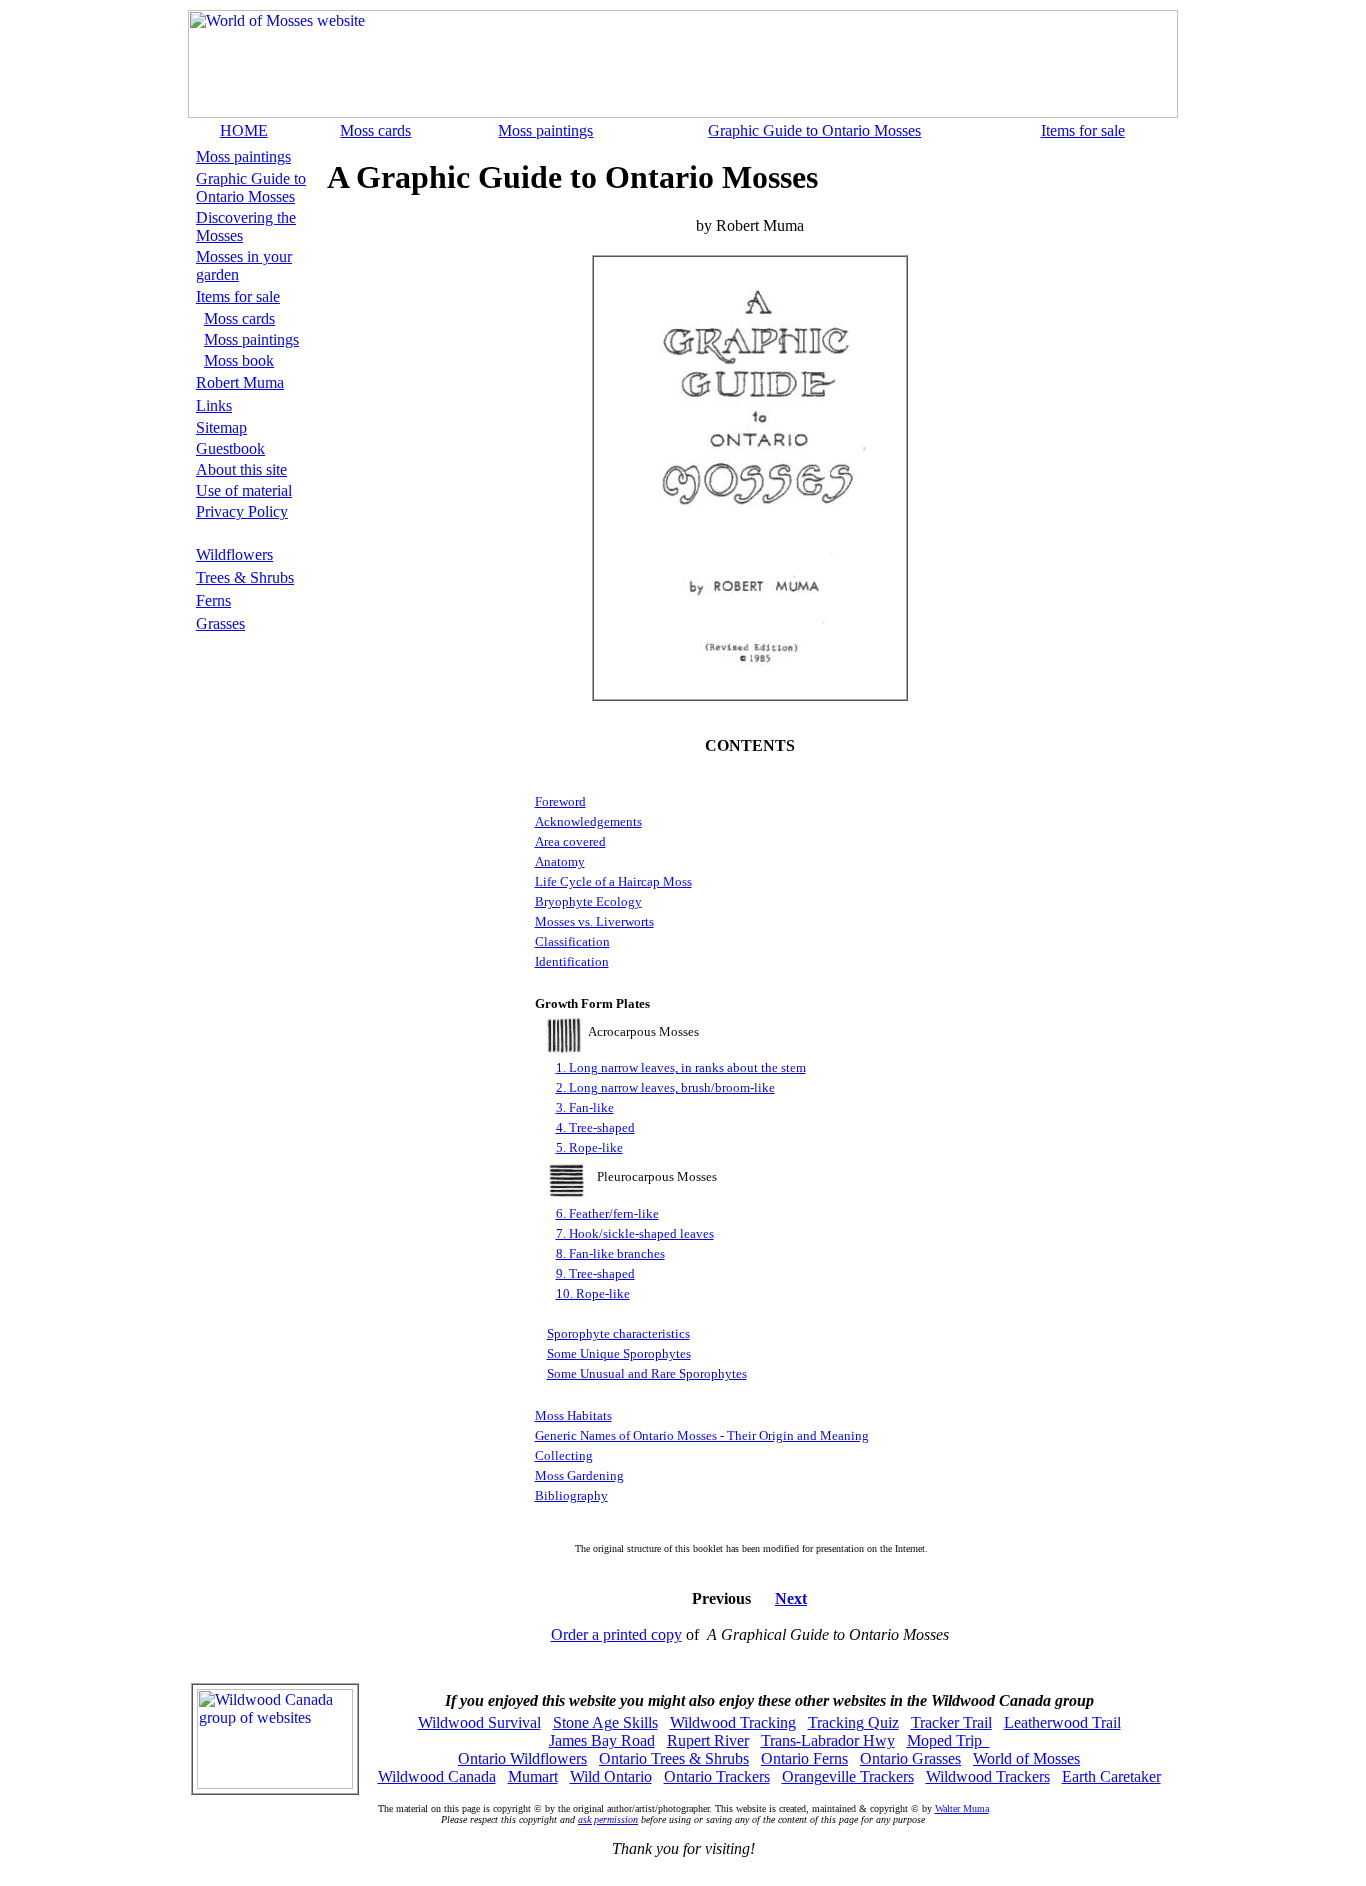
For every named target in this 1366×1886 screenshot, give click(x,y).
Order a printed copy (616, 1634)
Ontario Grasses (910, 1758)
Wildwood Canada (437, 1776)
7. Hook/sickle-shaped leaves (635, 1233)
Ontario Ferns (804, 1758)
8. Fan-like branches (610, 1253)
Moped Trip (948, 1740)
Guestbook (230, 448)
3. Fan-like (585, 1107)
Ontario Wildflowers (522, 1758)
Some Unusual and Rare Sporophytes (647, 1373)
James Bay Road (602, 1740)
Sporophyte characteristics (618, 1333)
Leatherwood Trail (1062, 1722)
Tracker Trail (951, 1722)
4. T (566, 1127)
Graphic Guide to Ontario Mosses (814, 130)
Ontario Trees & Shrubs (674, 1758)
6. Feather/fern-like (607, 1213)
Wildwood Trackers (988, 1776)
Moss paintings (545, 130)
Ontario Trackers (717, 1776)
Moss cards (375, 130)
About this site (241, 469)
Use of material (244, 490)
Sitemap (221, 427)
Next (791, 1598)
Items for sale (1083, 130)
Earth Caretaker (1111, 1776)
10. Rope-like (593, 1293)
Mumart (533, 1776)
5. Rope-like (589, 1147)
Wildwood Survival (479, 1722)
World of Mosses (1026, 1758)
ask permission (608, 1819)
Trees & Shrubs (245, 577)
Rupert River (708, 1740)
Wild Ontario (611, 1776)
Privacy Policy (242, 511)
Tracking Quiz (853, 1722)
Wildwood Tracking (733, 1722)
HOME (244, 130)
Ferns (213, 600)
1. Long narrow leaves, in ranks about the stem (681, 1067)
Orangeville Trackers (848, 1776)
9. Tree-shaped (595, 1273)
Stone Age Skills (605, 1722)
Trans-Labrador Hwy (828, 1740)
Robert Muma (240, 382)
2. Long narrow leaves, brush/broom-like (665, 1087)
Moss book (239, 360)
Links (214, 405)
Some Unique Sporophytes (619, 1353)
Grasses (220, 623)
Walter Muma (962, 1808)
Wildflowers (234, 554)
